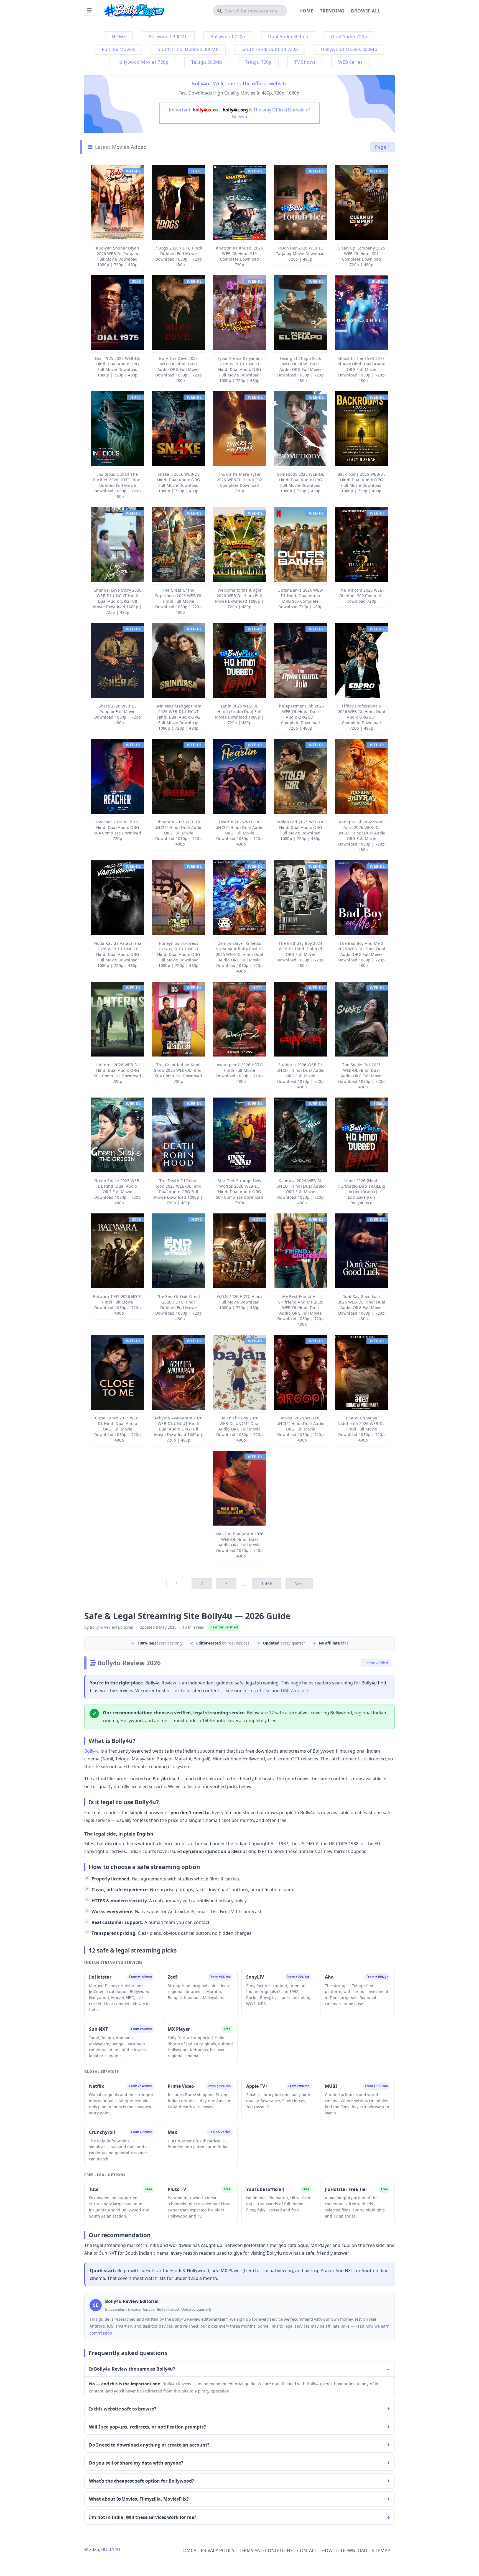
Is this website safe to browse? (123, 2409)
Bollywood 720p (228, 37)
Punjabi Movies (119, 49)
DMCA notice (294, 1691)
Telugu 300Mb (207, 62)
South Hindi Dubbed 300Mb (188, 49)
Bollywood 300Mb (168, 37)
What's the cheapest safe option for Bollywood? (142, 2481)
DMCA (190, 2550)
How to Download (344, 2550)
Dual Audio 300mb (288, 37)
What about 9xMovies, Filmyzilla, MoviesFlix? (139, 2499)
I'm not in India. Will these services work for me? (143, 2517)
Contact (307, 2550)
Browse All (365, 11)
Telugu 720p (258, 62)
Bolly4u (92, 1751)
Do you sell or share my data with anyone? (136, 2463)
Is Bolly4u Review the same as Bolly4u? (132, 2369)
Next (299, 1584)
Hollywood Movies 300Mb (349, 49)
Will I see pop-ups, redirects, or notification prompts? (147, 2427)
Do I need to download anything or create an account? (149, 2445)
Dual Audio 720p (349, 37)
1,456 (267, 1584)
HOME (119, 37)
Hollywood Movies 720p (142, 62)
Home (306, 11)
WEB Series (350, 62)
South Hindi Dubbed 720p (270, 49)
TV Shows (305, 62)
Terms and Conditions (266, 2550)
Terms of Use (257, 1691)
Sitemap (381, 2550)
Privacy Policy (218, 2550)
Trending (332, 11)
